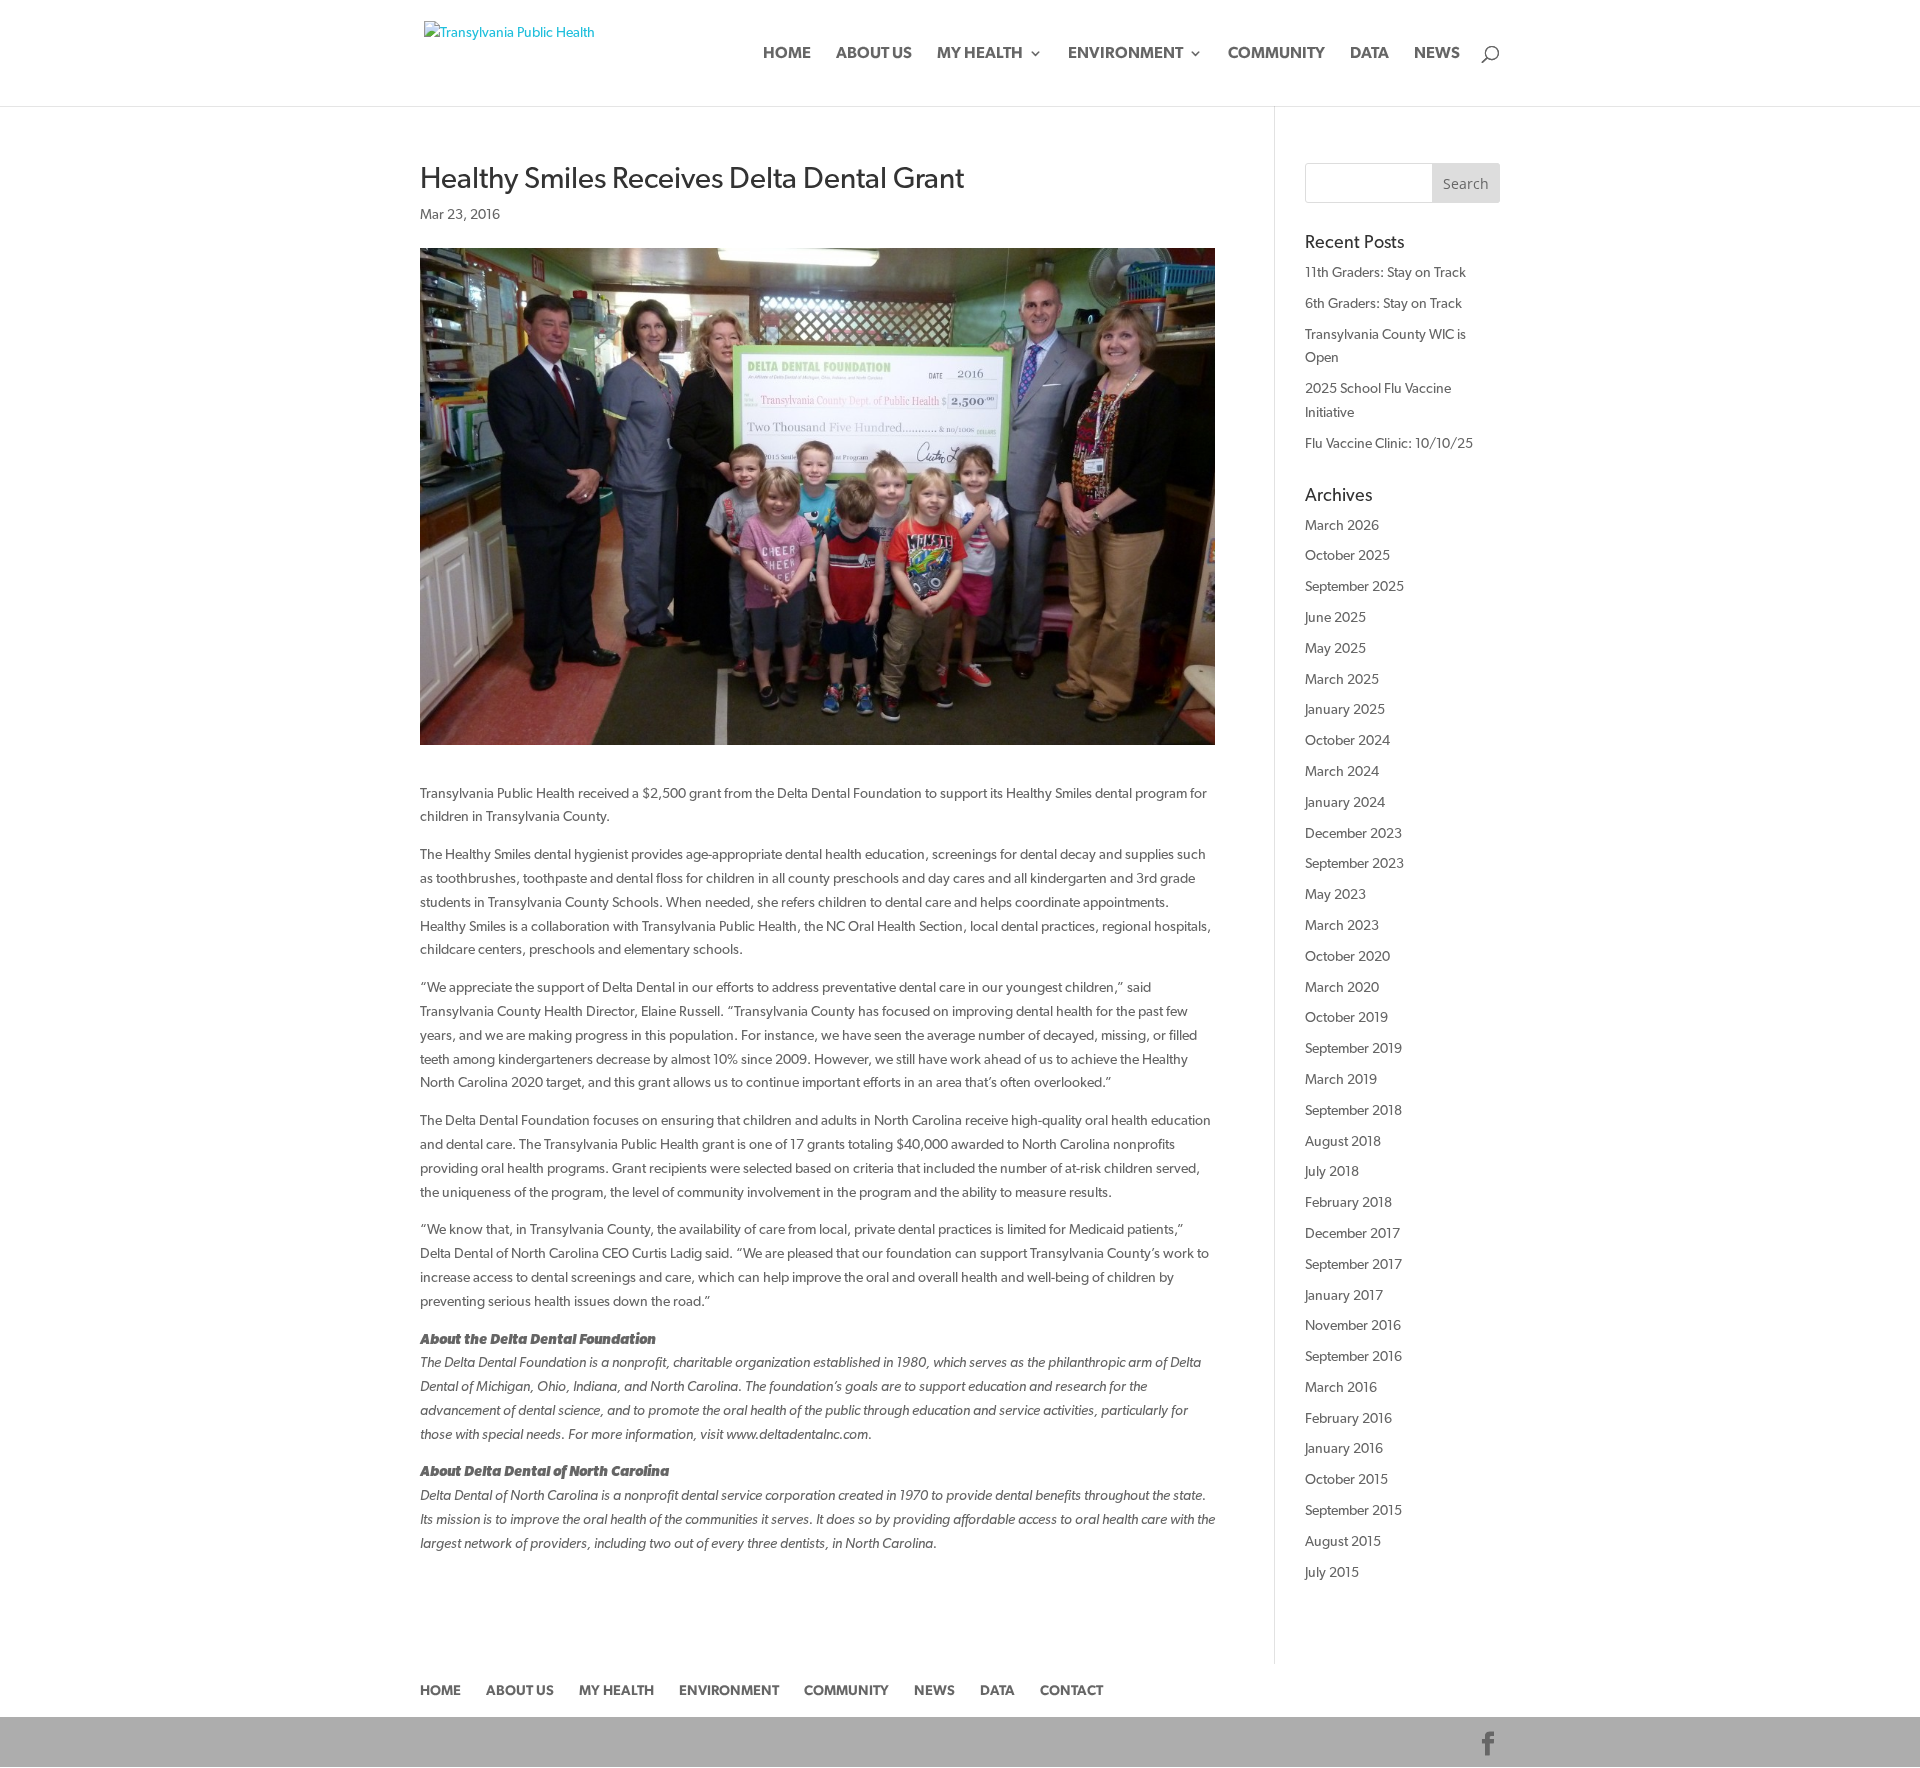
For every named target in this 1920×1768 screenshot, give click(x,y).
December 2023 (1353, 833)
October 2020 (1347, 956)
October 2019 (1346, 1017)
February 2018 (1348, 1202)
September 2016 (1353, 1356)
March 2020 (1342, 987)
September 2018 (1353, 1110)
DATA (1369, 54)
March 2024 (1342, 771)
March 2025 (1342, 679)
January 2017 (1344, 1295)
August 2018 (1343, 1141)
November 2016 (1353, 1325)
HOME (787, 54)
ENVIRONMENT (1125, 54)
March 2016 (1341, 1387)
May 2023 (1335, 894)
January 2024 (1345, 802)
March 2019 (1341, 1079)
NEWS (1437, 54)
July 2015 (1332, 1572)
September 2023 (1354, 863)
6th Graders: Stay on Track (1383, 303)
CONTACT (1071, 1690)
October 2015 (1346, 1479)
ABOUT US (874, 54)
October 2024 (1347, 740)
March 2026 (1342, 525)
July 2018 (1332, 1171)
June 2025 (1335, 617)
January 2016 (1344, 1448)
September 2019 (1353, 1048)
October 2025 (1347, 555)
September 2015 (1353, 1510)
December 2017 (1352, 1233)
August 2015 (1343, 1541)
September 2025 (1354, 586)
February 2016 (1348, 1418)
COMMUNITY (1276, 54)
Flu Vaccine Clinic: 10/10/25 (1389, 443)
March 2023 (1342, 925)
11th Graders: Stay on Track (1385, 272)
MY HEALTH (980, 54)
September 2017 (1353, 1264)
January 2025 (1345, 709)
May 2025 (1335, 648)
